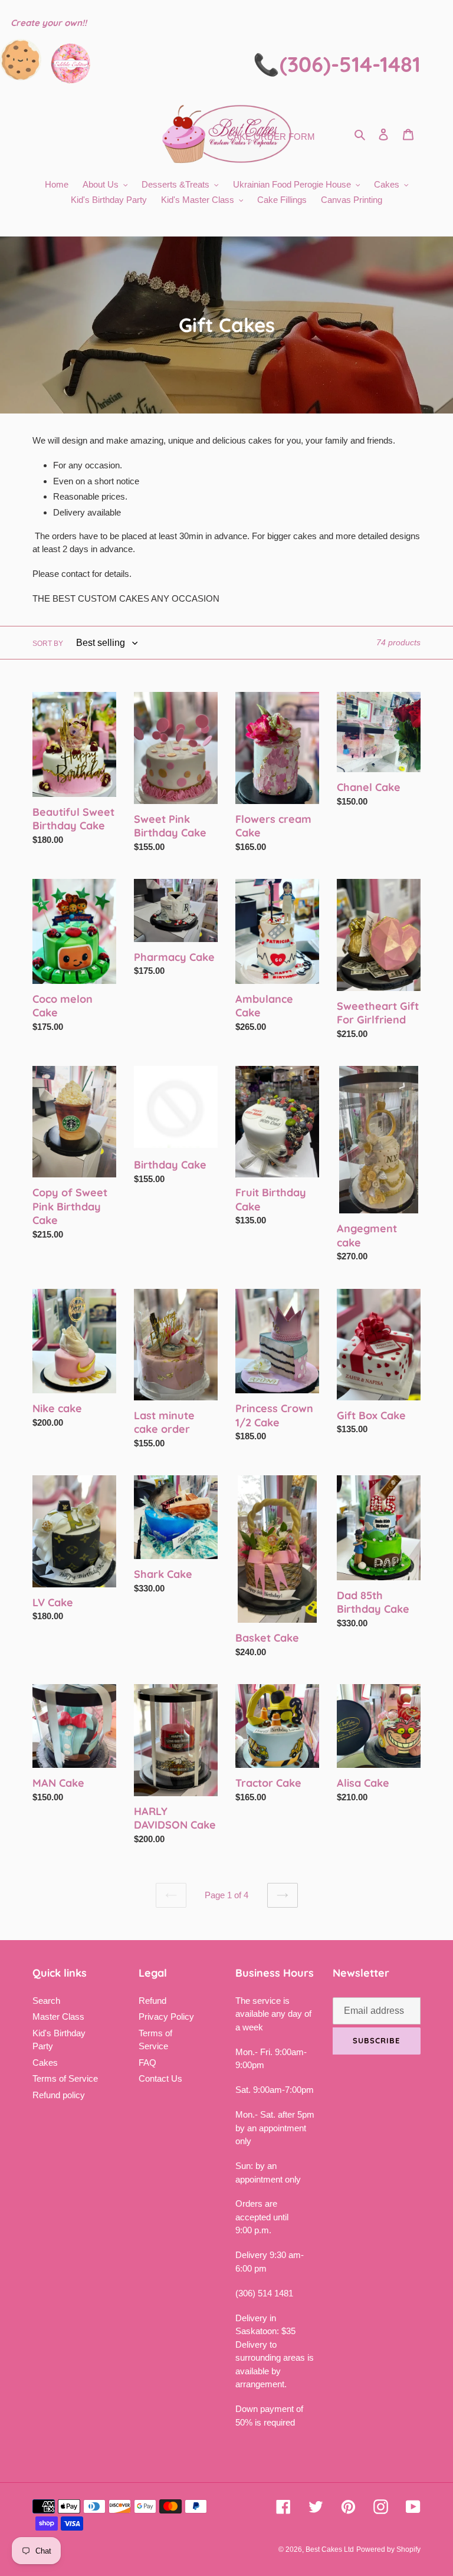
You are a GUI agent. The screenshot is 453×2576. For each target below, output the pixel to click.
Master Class (58, 2017)
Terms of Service (65, 2078)
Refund (152, 2001)
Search (46, 2001)
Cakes (45, 2063)
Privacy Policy (166, 2017)
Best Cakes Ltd (330, 2549)
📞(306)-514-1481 (337, 64)
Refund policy (59, 2095)
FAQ (147, 2063)
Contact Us (160, 2078)
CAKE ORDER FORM (271, 137)
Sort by (48, 644)
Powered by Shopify (388, 2549)
